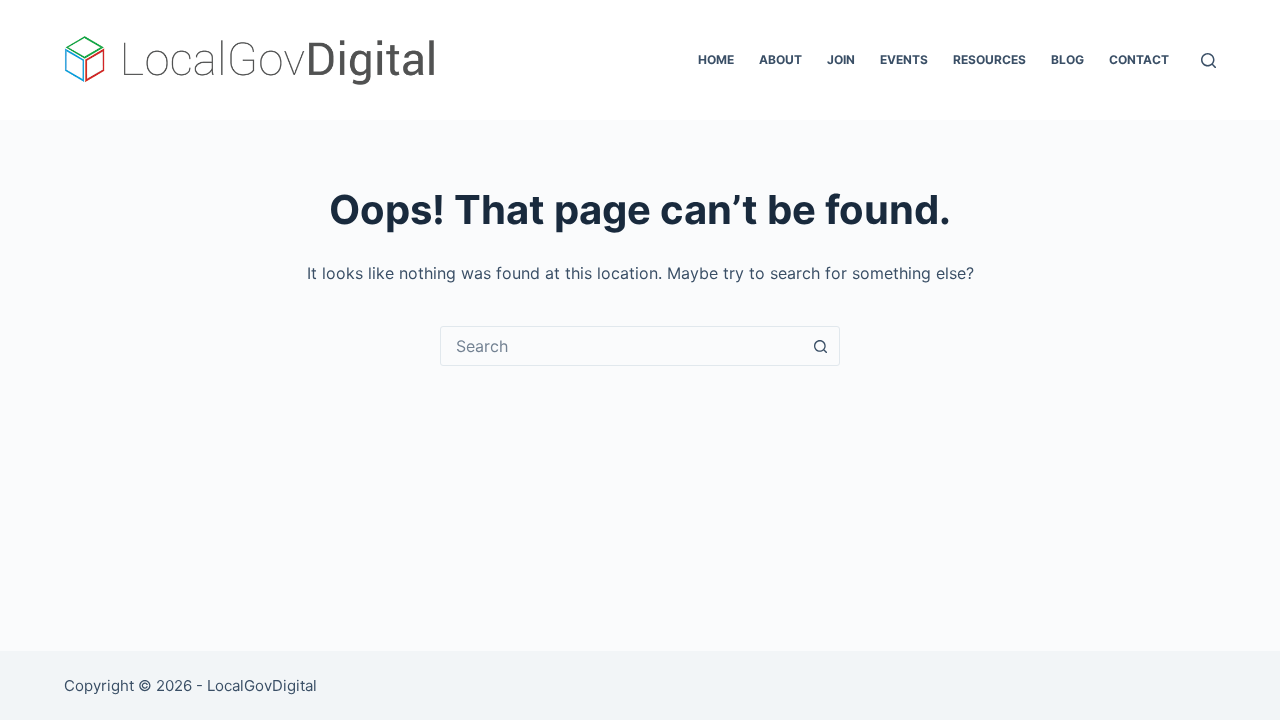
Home (716, 59)
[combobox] (621, 346)
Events (904, 59)
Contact (1139, 59)
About (780, 59)
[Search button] (820, 346)
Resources (989, 59)
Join (841, 59)
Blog (1067, 59)
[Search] (1208, 60)
